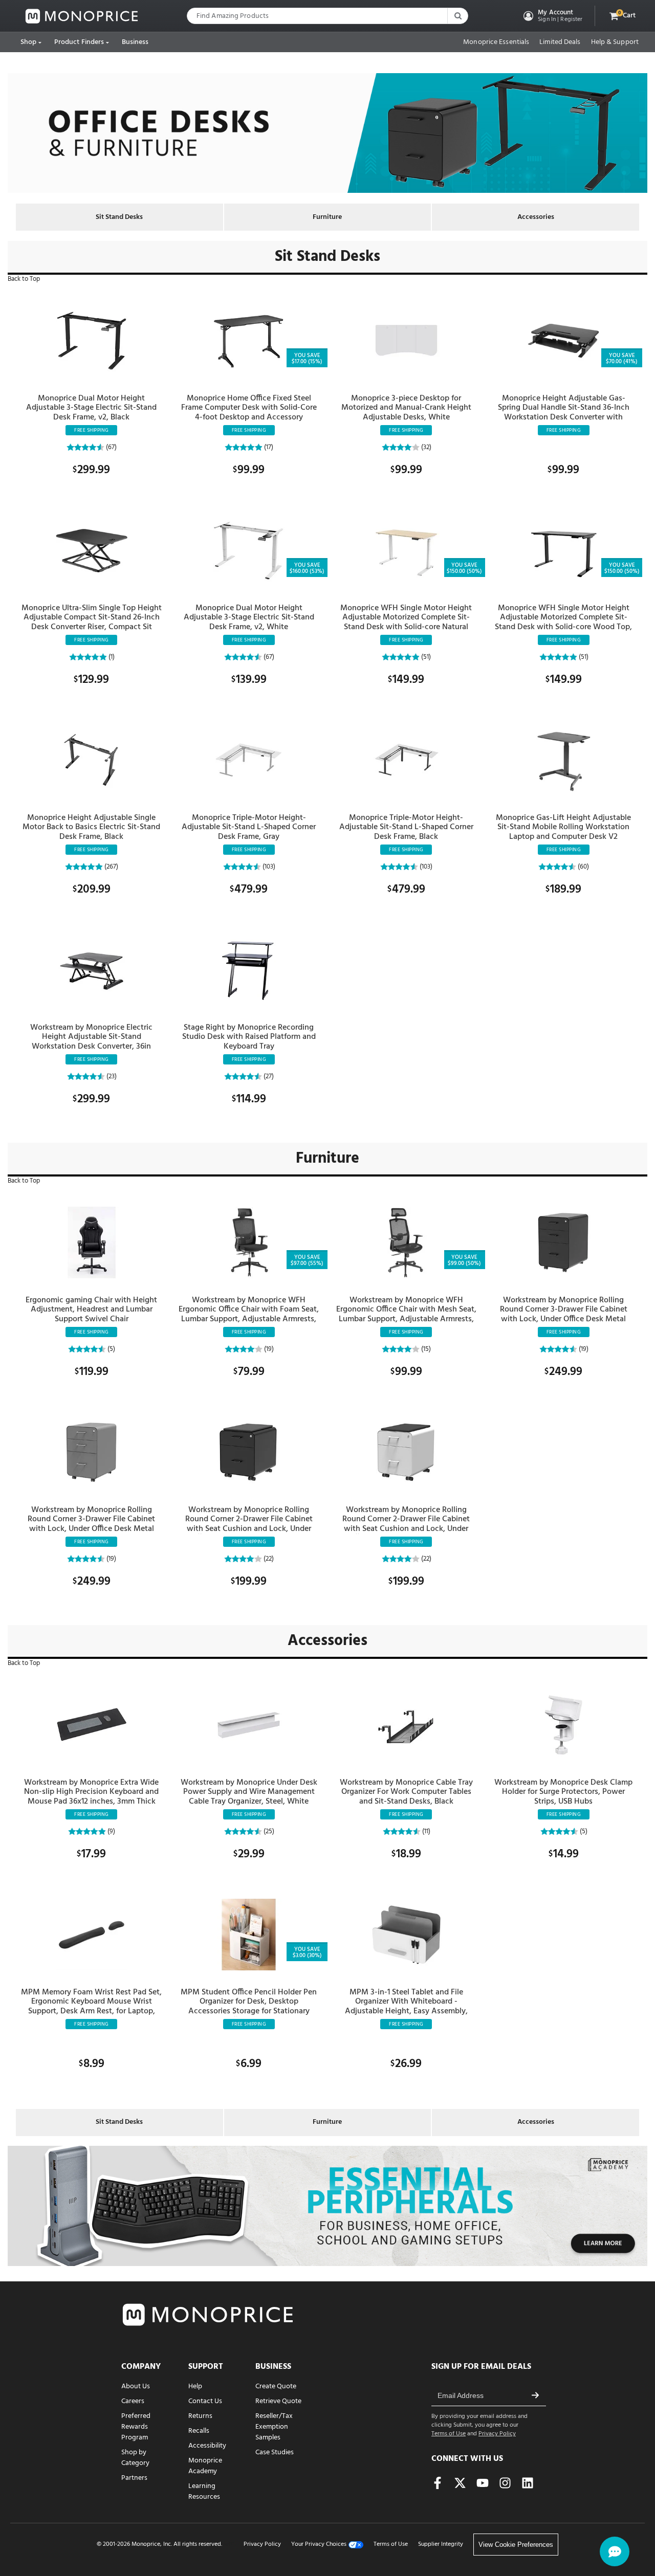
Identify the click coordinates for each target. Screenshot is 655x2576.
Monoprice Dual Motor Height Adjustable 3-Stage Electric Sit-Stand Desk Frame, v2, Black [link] (91, 408)
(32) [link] (425, 447)
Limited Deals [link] (560, 42)
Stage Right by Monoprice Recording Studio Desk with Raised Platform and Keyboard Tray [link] (249, 1037)
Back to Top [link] (24, 279)
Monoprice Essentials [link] (496, 42)
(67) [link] (111, 447)
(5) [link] (111, 1349)
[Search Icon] (457, 16)
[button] (552, 16)
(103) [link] (268, 867)
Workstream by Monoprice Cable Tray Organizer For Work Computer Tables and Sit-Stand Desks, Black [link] (406, 1792)
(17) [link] (268, 447)
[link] (82, 16)
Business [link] (135, 42)
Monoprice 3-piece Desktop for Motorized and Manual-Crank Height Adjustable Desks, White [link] (406, 408)
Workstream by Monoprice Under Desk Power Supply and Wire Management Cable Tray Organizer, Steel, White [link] (249, 1792)
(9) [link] (111, 1831)
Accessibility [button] (207, 2446)
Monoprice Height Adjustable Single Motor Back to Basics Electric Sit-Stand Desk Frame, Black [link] (91, 827)
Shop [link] (28, 42)
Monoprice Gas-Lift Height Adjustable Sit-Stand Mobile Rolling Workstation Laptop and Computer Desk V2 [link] (563, 827)
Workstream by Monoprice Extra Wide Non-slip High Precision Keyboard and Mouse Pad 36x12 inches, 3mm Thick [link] (91, 1792)
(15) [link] (425, 1349)
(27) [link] (268, 1076)
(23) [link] (111, 1076)
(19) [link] (268, 1349)
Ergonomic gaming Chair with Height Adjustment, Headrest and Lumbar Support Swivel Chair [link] (91, 1310)
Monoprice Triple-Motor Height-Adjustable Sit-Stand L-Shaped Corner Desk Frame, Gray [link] (249, 827)
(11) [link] (425, 1831)
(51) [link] (425, 657)
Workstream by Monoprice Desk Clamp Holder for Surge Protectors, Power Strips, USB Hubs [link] (563, 1792)
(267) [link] (111, 867)
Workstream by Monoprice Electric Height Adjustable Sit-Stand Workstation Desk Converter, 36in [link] (91, 1037)
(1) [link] (111, 657)
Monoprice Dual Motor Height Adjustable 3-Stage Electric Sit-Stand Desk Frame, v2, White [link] (249, 618)
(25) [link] (268, 1831)
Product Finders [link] (79, 42)
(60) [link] (583, 867)
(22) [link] (268, 1559)
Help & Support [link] (615, 42)
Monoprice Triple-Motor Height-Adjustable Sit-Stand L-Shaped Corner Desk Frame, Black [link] (406, 827)
